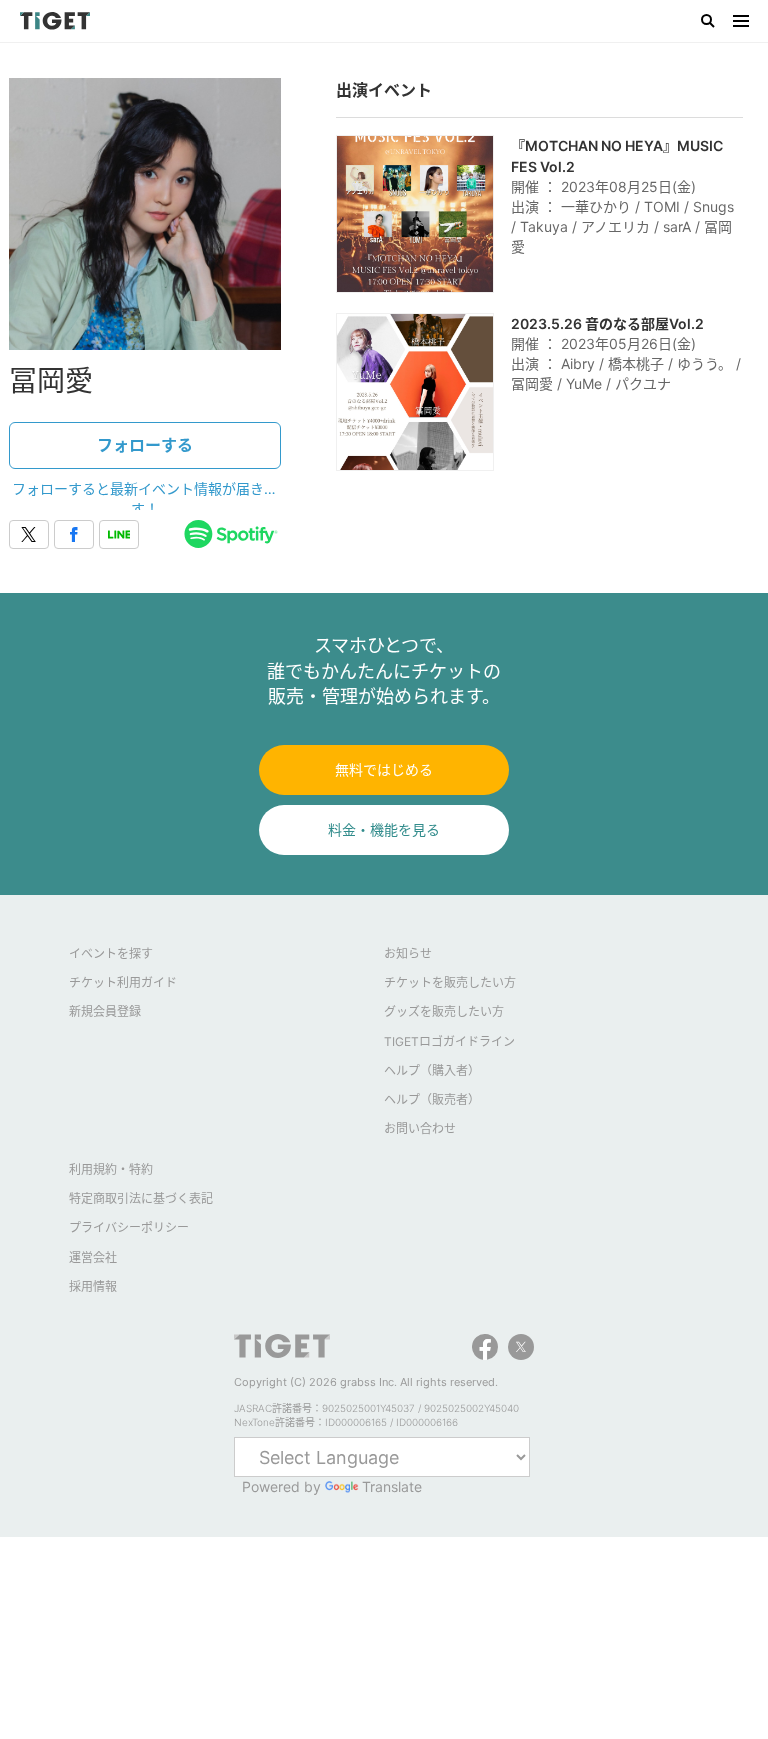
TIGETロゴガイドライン (449, 1041)
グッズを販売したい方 (444, 1011)
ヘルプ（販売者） (432, 1099)
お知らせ (408, 953)
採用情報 (93, 1286)
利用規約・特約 (111, 1169)
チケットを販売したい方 (450, 982)
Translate (392, 1486)
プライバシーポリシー (129, 1227)
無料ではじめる (384, 769)
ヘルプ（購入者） (432, 1070)
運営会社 (93, 1257)
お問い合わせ (420, 1128)
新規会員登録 (105, 1011)
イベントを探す (111, 953)
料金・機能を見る (384, 829)
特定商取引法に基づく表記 (141, 1198)
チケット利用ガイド (123, 982)
